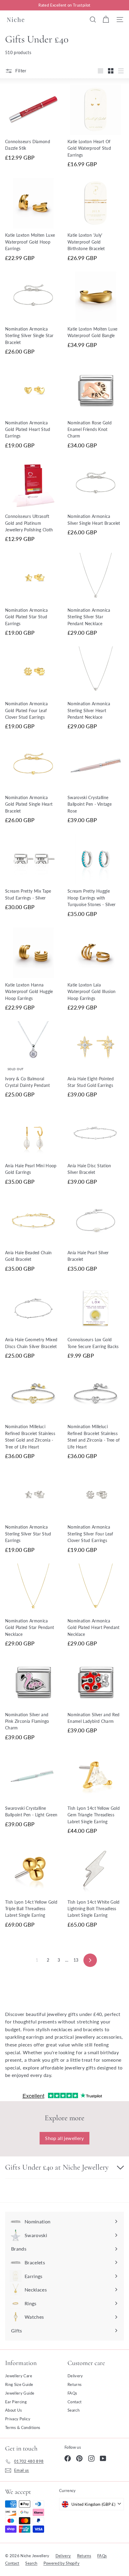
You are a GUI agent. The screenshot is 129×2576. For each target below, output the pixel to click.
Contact (75, 2402)
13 (76, 1960)
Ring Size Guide (19, 2384)
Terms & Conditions (23, 2427)
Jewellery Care (19, 2376)
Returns (75, 2384)
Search (73, 2410)
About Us (14, 2410)
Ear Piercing (16, 2402)
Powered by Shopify (61, 2563)
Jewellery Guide (20, 2393)
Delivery (75, 2376)
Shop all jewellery (64, 2138)
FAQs (72, 2393)
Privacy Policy (18, 2419)
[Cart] (106, 19)
